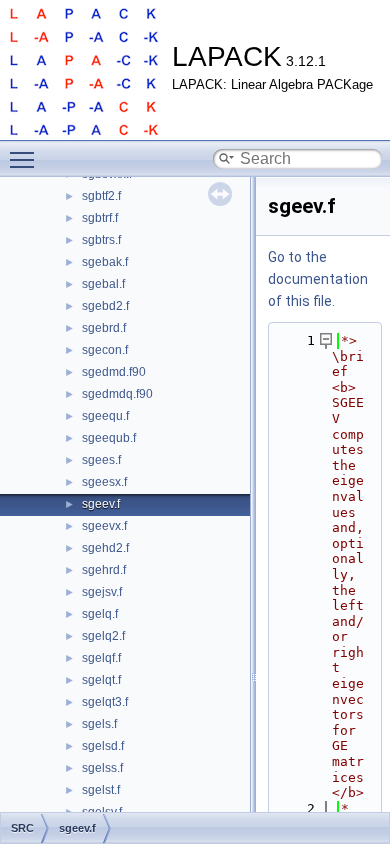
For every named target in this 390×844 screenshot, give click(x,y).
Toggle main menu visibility (26, 159)
